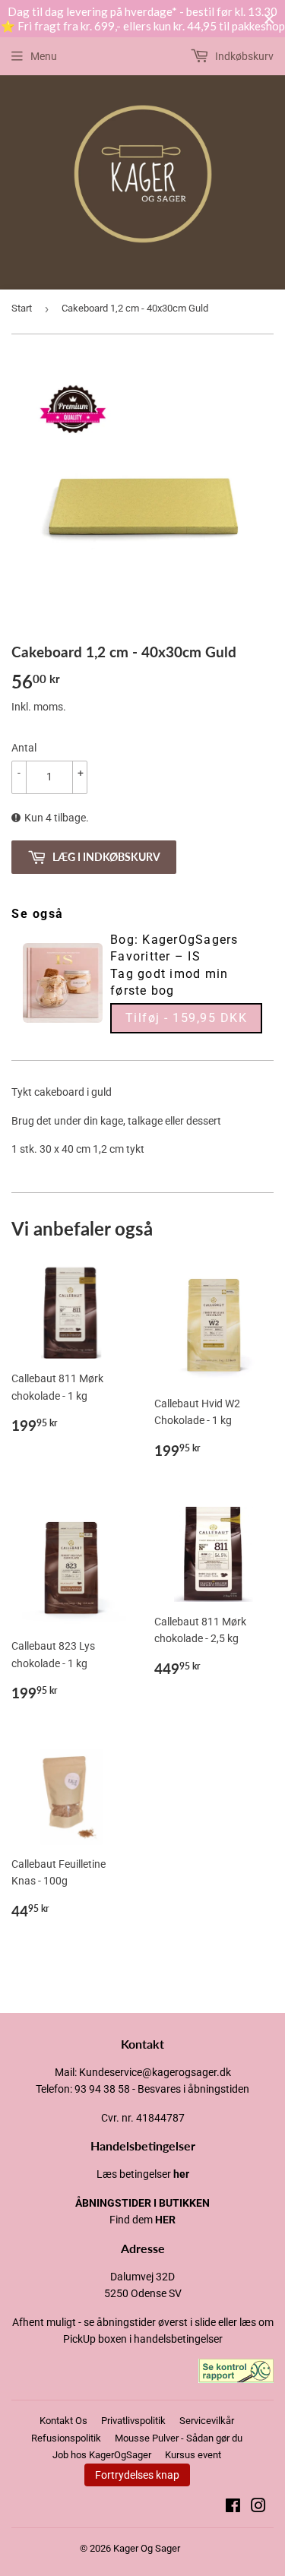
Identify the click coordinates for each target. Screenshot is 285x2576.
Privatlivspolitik (133, 2421)
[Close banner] (269, 19)
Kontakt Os (63, 2421)
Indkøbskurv (243, 56)
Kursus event (193, 2455)
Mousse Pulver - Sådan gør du (179, 2438)
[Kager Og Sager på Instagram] (258, 2508)
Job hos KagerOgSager (102, 2455)
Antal (24, 748)
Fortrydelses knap (137, 2475)
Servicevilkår (207, 2421)
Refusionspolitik (66, 2438)
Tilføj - (187, 1018)
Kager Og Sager (147, 2548)
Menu (44, 56)
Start (22, 308)
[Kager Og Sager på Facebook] (233, 2508)
